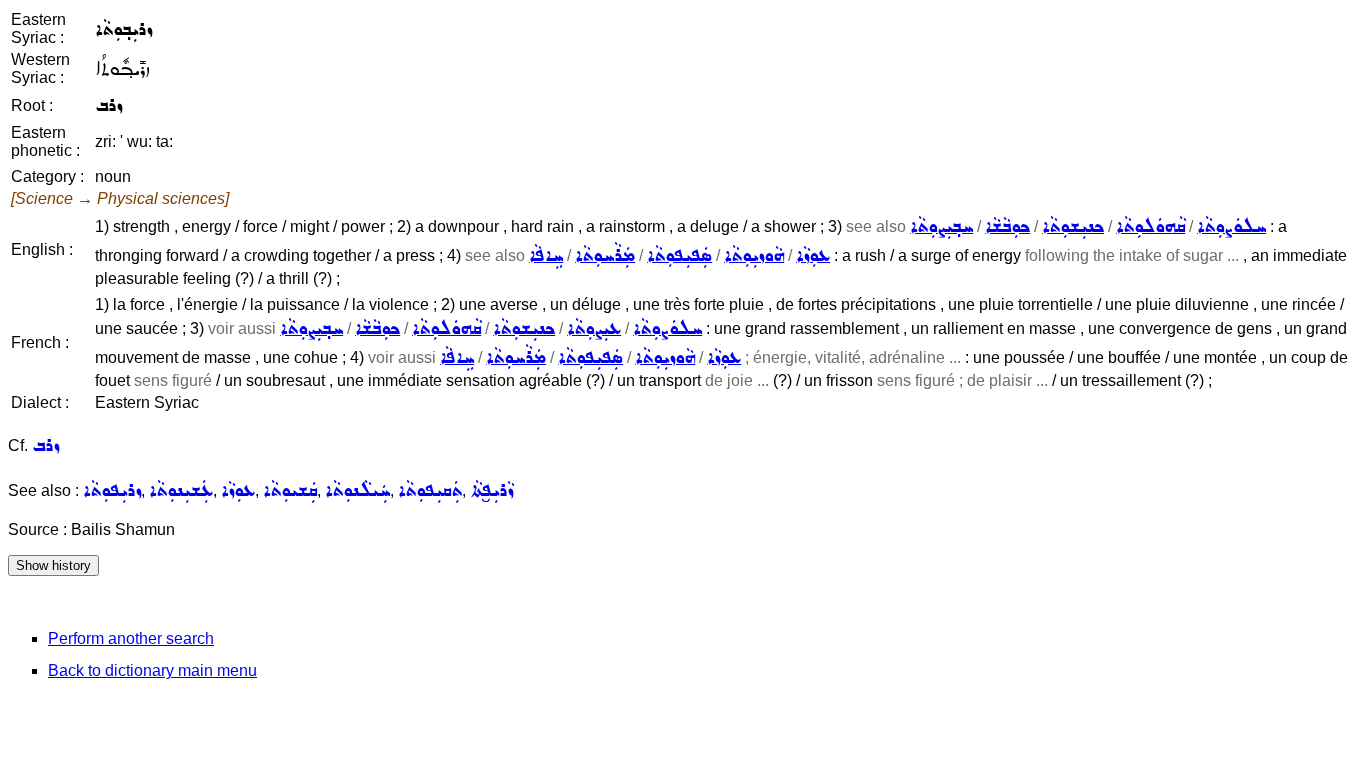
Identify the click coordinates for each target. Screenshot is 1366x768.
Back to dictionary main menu (152, 670)
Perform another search (131, 638)
